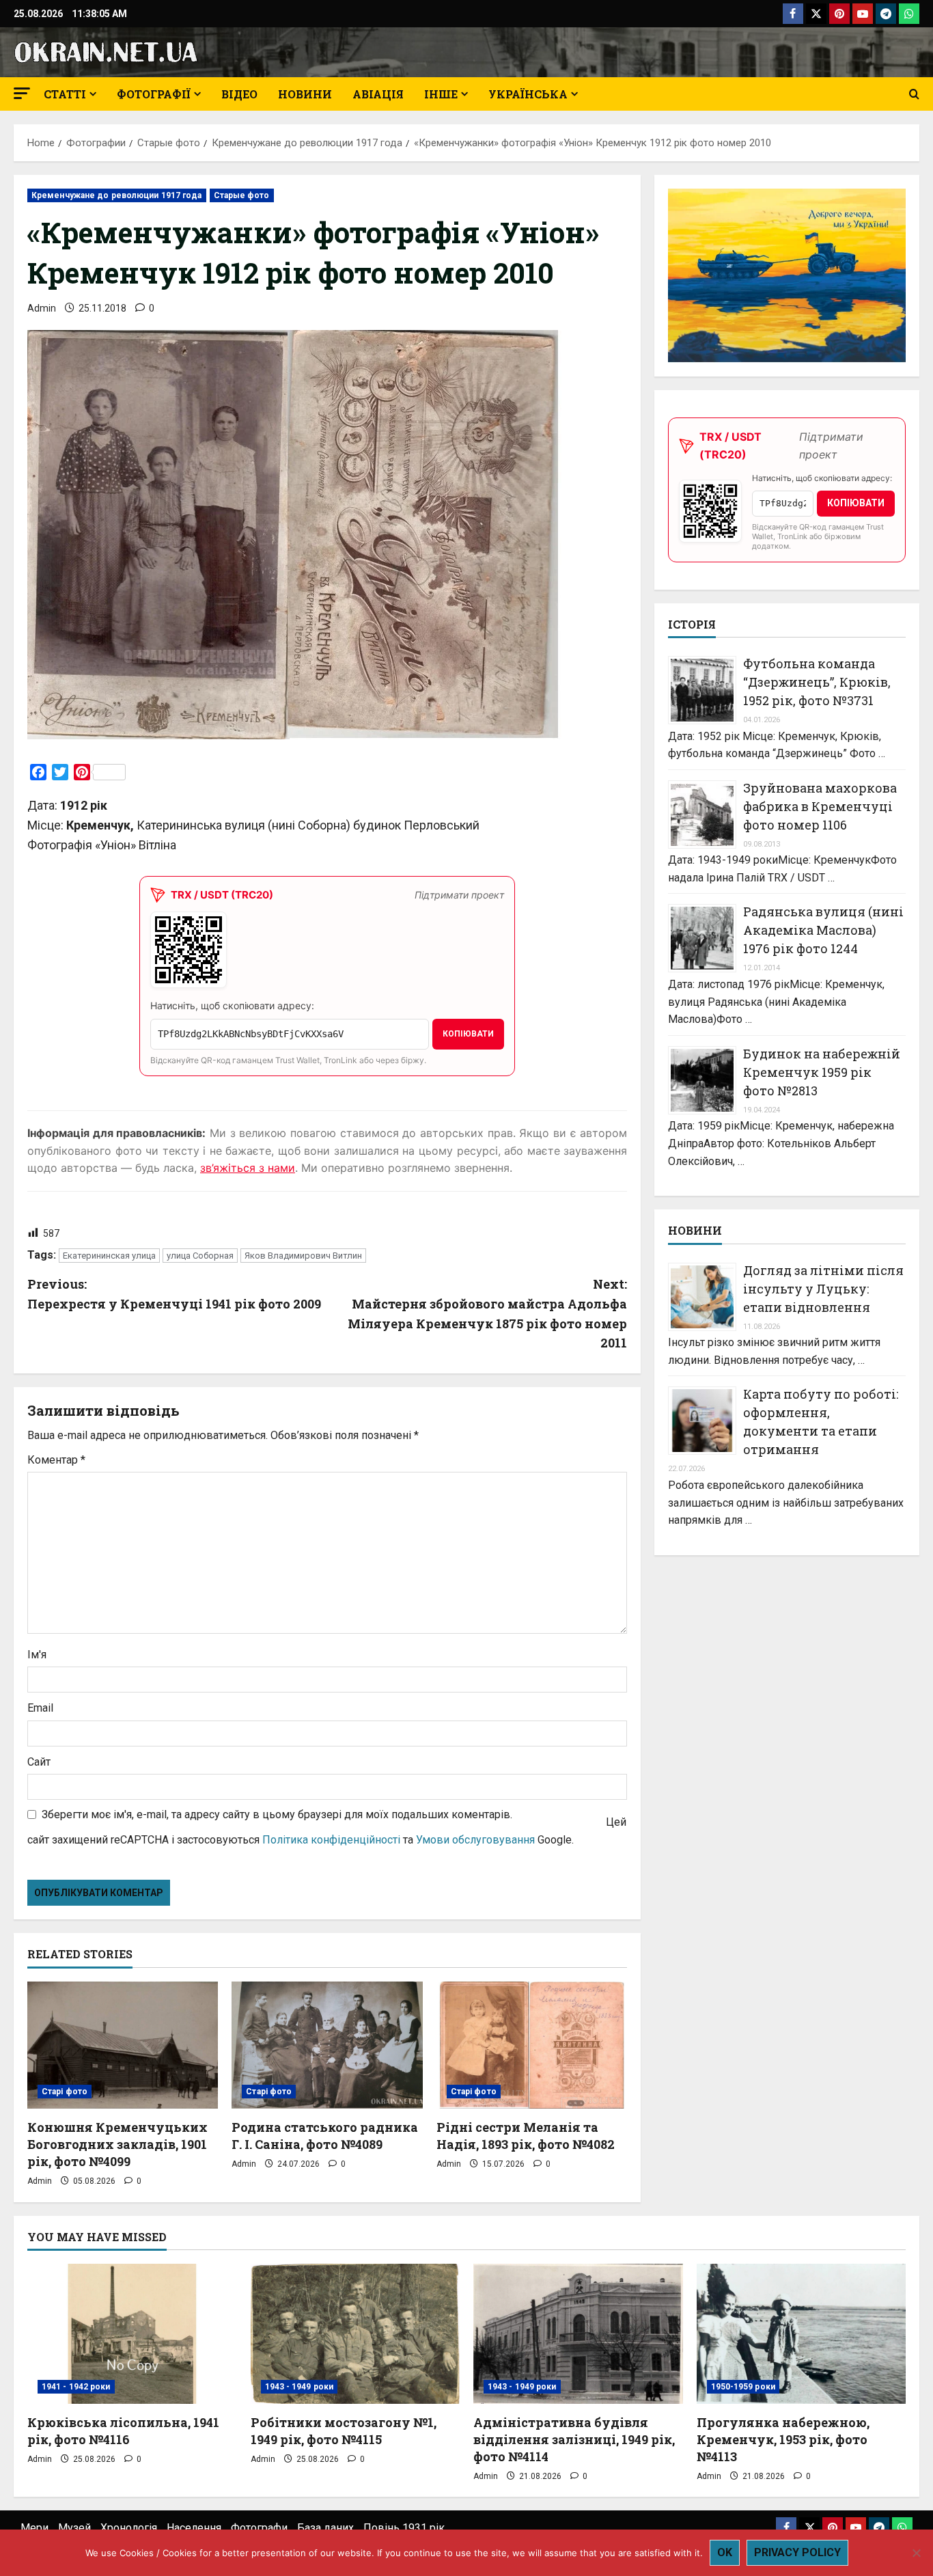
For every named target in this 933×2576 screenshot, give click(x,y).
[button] (22, 93)
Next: (487, 1313)
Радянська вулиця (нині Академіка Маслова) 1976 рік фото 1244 (823, 930)
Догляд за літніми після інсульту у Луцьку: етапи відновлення (823, 1289)
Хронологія (129, 2528)
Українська (528, 94)
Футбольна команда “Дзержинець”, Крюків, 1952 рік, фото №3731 (817, 682)
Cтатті (65, 94)
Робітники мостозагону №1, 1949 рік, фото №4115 (344, 2431)
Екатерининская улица (109, 1256)
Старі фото (65, 2092)
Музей (74, 2528)
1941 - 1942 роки (76, 2387)
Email (40, 1708)
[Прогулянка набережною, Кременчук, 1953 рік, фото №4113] (802, 2333)
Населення (194, 2528)
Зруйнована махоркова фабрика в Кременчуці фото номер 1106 (820, 806)
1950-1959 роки (743, 2387)
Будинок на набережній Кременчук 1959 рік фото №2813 (822, 1072)
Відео (239, 94)
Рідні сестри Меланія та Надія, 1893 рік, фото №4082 (526, 2136)
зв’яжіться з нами (248, 1168)
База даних (325, 2528)
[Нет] (916, 2553)
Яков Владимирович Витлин (303, 1256)
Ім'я (37, 1655)
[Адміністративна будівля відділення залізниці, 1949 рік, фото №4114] (578, 2333)
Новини (305, 94)
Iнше (441, 94)
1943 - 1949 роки (300, 2387)
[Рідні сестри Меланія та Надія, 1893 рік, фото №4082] (532, 2045)
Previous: (174, 1294)
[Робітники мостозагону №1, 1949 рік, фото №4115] (356, 2333)
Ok (725, 2552)
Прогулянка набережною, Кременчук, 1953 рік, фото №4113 (783, 2439)
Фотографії (154, 94)
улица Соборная (200, 1256)
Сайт (39, 1762)
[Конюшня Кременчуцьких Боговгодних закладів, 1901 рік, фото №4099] (123, 2045)
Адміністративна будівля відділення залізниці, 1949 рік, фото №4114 (574, 2439)
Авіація (378, 94)
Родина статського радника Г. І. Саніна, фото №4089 (325, 2136)
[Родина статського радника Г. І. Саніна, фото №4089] (327, 2045)
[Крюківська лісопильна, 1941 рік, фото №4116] (132, 2333)
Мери (34, 2528)
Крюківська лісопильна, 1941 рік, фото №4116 (123, 2431)
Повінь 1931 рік (404, 2528)
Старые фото (242, 195)
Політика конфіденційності (331, 1840)
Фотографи (259, 2528)
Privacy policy (797, 2552)
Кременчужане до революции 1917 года (117, 195)
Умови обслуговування (475, 1840)
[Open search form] (914, 94)
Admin (42, 308)
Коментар (56, 1460)
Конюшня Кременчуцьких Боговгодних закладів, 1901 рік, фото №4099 (117, 2144)
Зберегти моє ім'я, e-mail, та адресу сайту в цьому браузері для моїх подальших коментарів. (277, 1814)
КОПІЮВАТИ (468, 1034)
